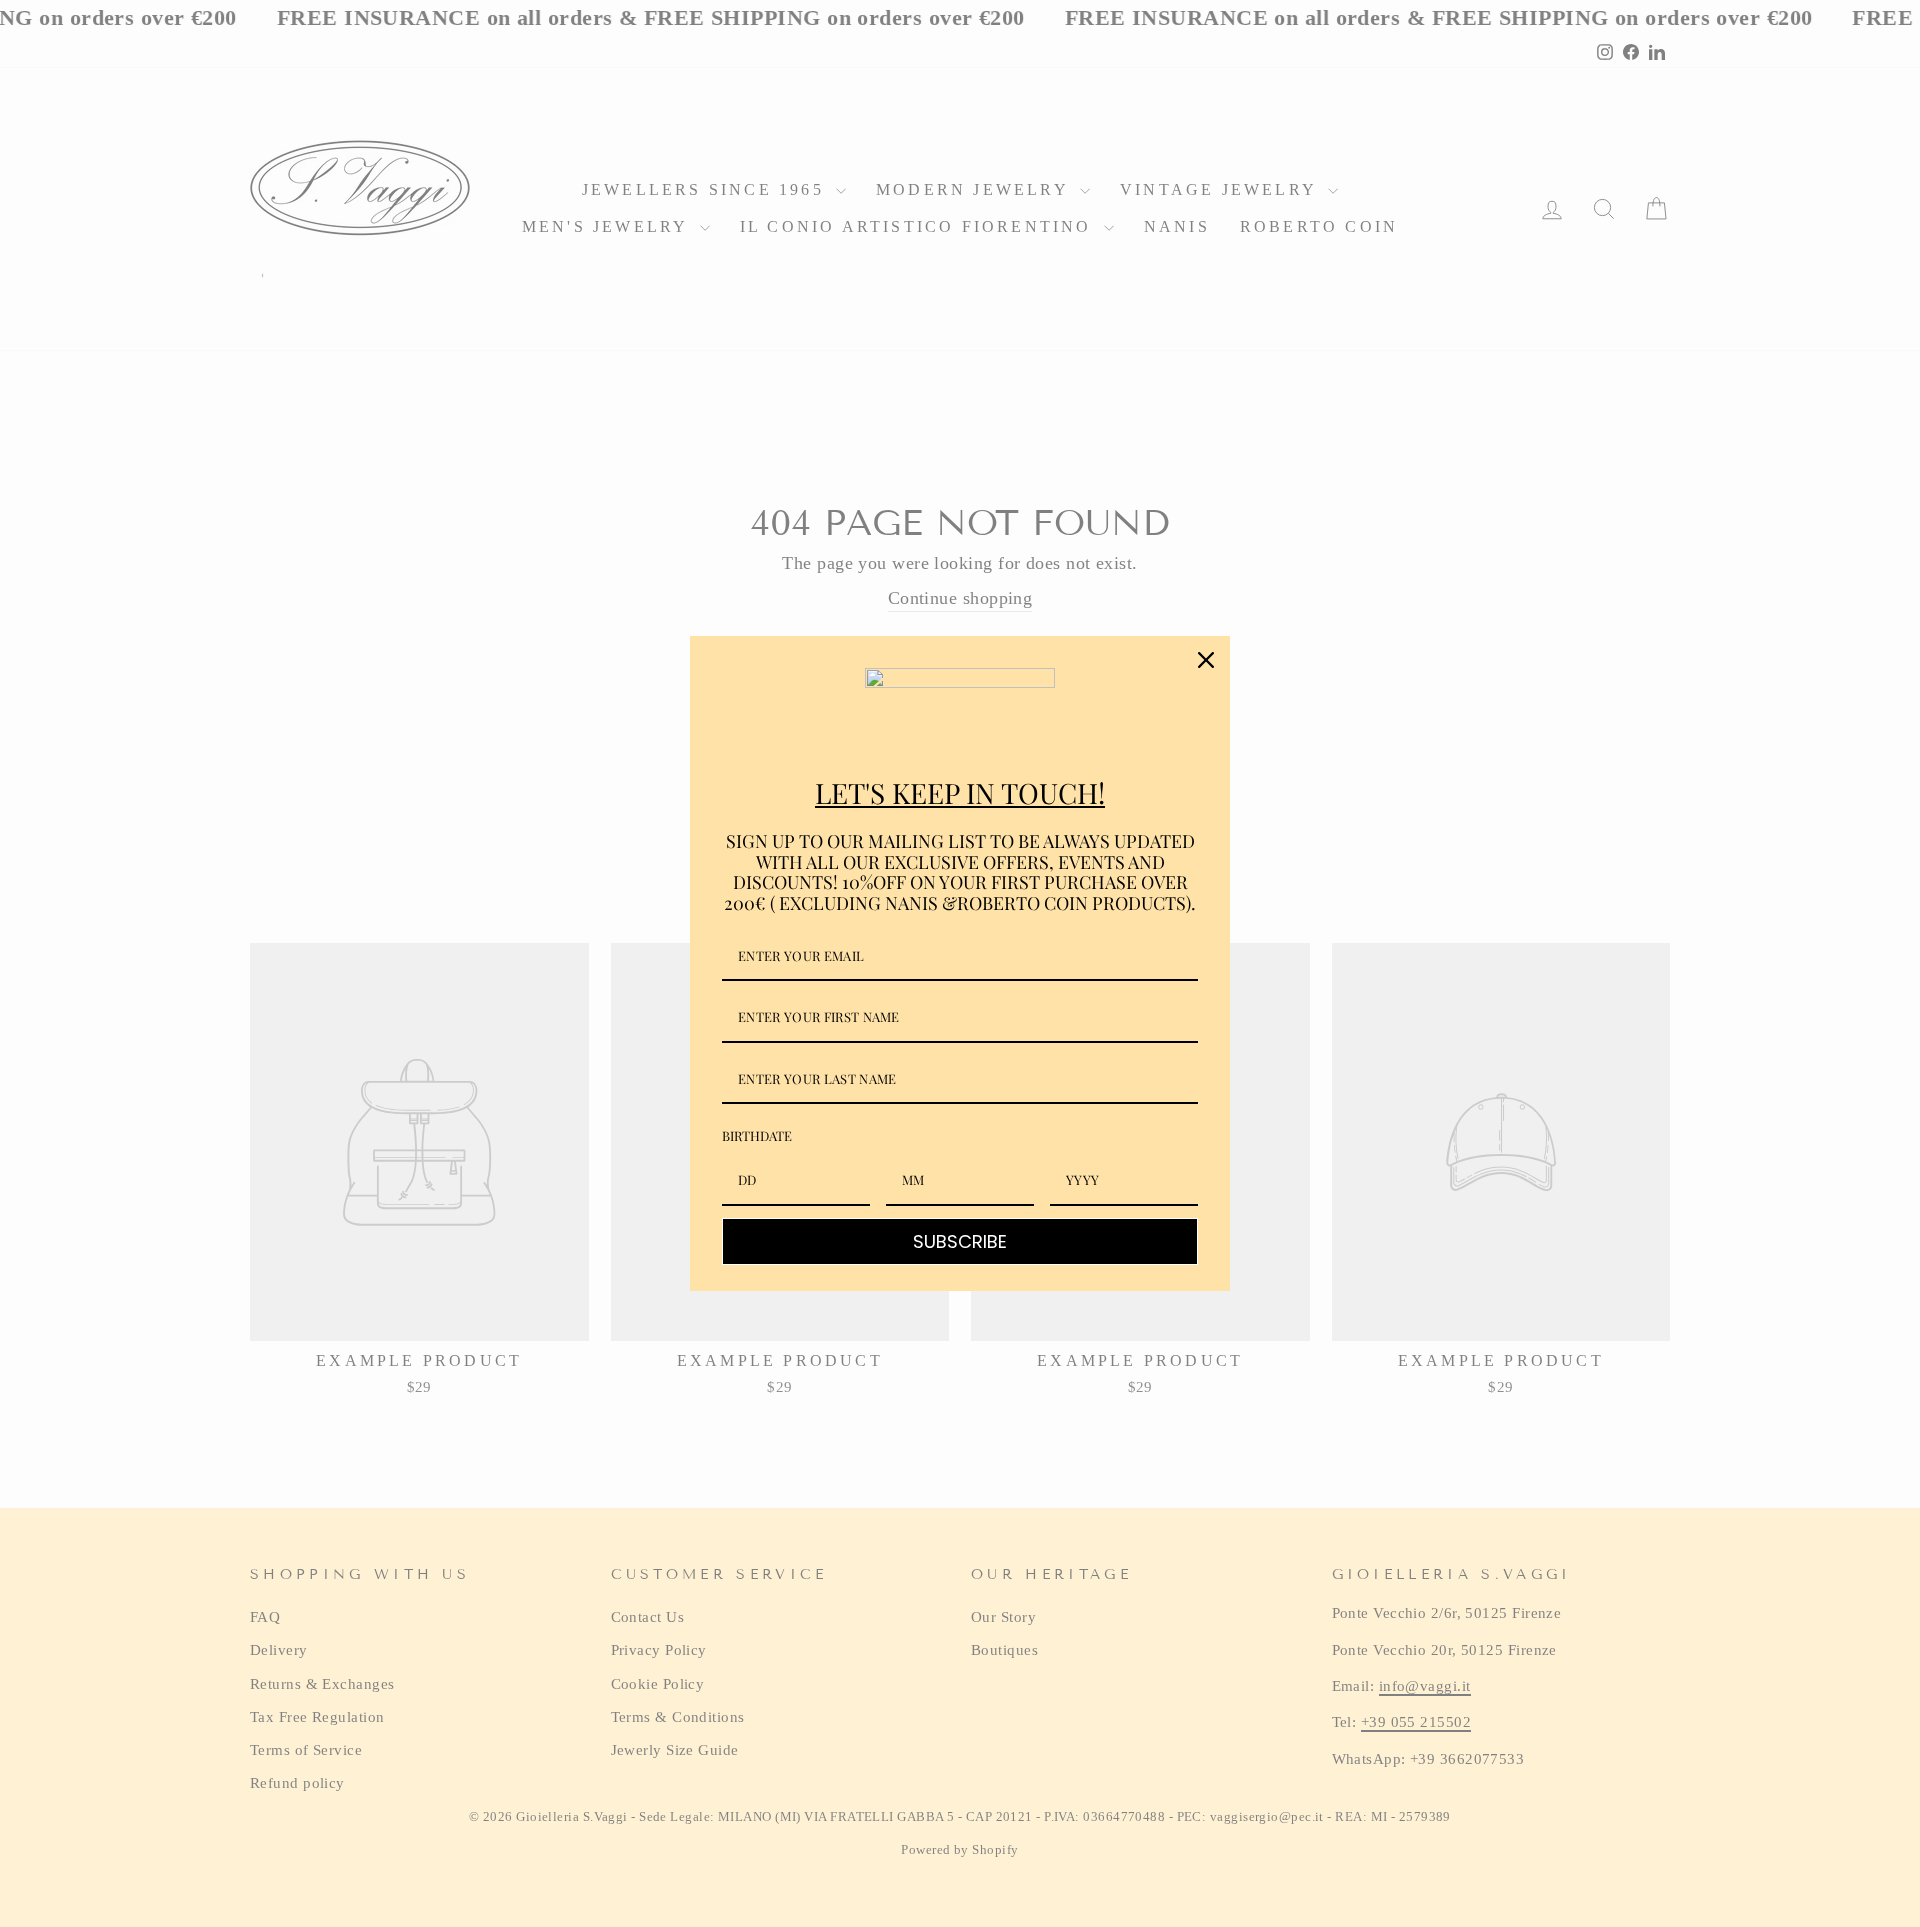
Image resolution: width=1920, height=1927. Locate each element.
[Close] (1206, 660)
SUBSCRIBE (960, 1241)
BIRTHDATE (757, 1135)
